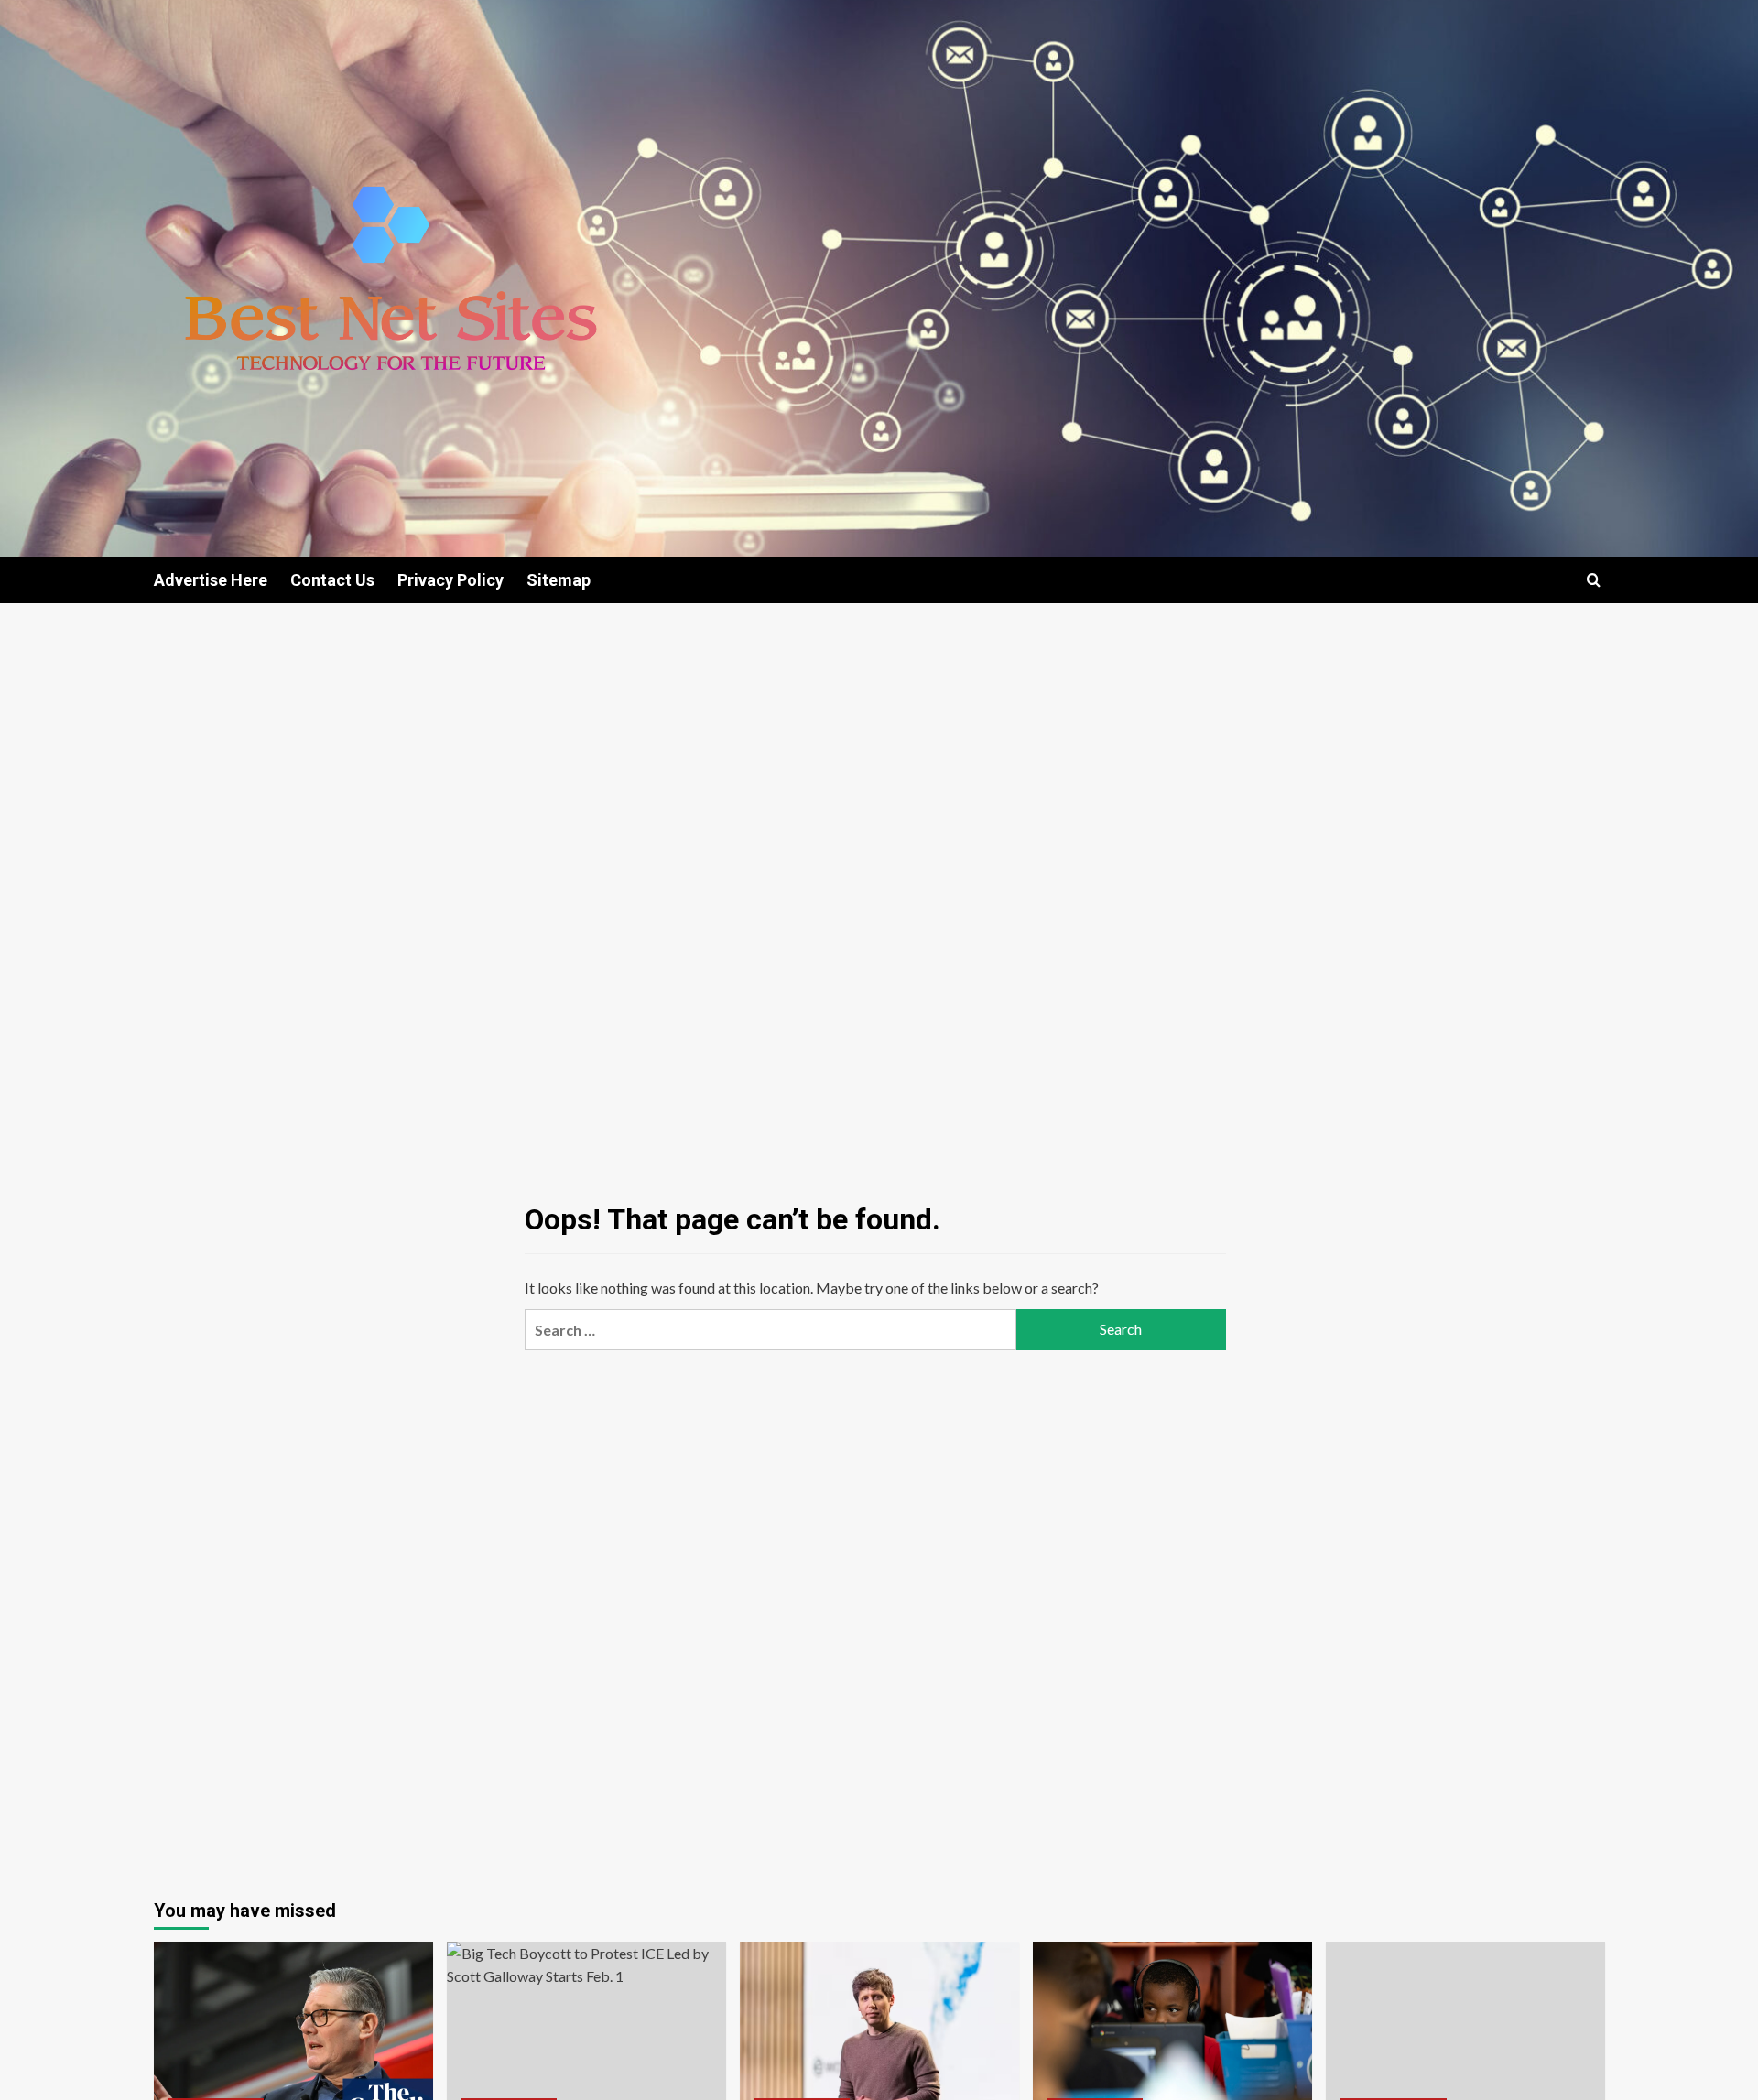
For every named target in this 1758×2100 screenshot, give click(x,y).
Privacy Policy (450, 580)
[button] (1594, 580)
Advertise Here (211, 580)
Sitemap (559, 580)
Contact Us (332, 580)
